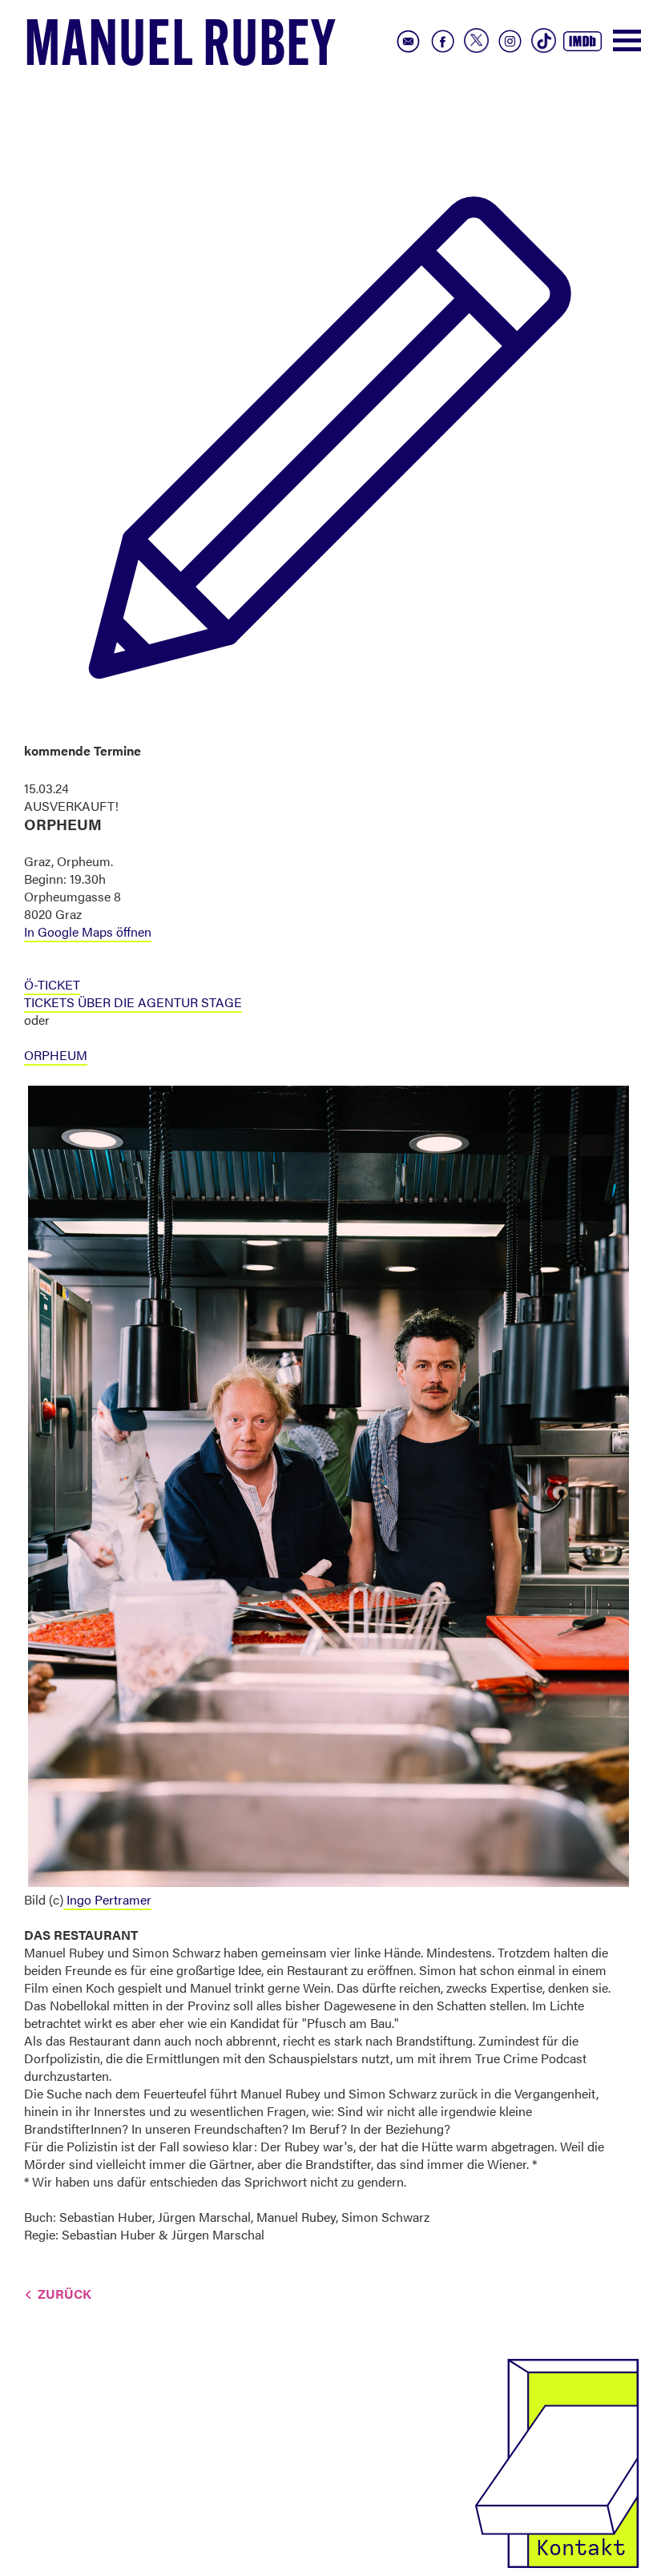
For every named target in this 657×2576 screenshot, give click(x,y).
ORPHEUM (56, 1055)
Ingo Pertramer (107, 1899)
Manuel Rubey (180, 49)
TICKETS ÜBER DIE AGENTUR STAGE (133, 1002)
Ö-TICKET (52, 984)
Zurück (64, 2294)
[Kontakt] (557, 2462)
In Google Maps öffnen (88, 931)
